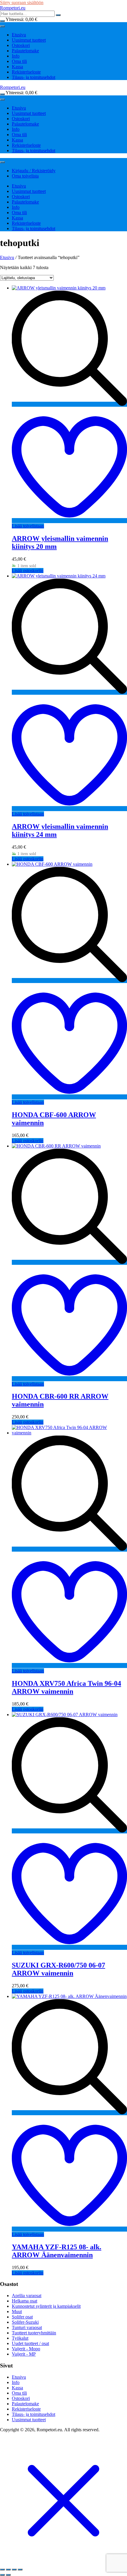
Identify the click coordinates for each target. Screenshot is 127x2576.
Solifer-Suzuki (25, 2322)
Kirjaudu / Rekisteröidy (34, 171)
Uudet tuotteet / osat (30, 2343)
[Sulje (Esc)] (20, 2570)
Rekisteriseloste (26, 72)
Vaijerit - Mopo (26, 2349)
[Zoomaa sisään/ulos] (2, 2570)
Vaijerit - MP (24, 2354)
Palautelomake (25, 51)
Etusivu (19, 35)
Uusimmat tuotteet (29, 40)
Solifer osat (22, 2317)
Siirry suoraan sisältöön (22, 3)
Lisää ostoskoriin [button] (28, 571)
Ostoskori (21, 45)
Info (16, 56)
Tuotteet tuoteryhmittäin (34, 2333)
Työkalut (20, 2338)
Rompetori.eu (13, 8)
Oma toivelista (25, 176)
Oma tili (19, 61)
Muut (17, 2311)
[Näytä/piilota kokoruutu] (8, 2570)
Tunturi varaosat (27, 2327)
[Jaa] (14, 2570)
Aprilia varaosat (27, 2296)
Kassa (17, 67)
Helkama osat (25, 2301)
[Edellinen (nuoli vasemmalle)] (2, 2575)
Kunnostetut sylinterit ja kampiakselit (46, 2306)
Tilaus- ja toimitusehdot (34, 77)
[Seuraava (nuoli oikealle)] (8, 2575)
